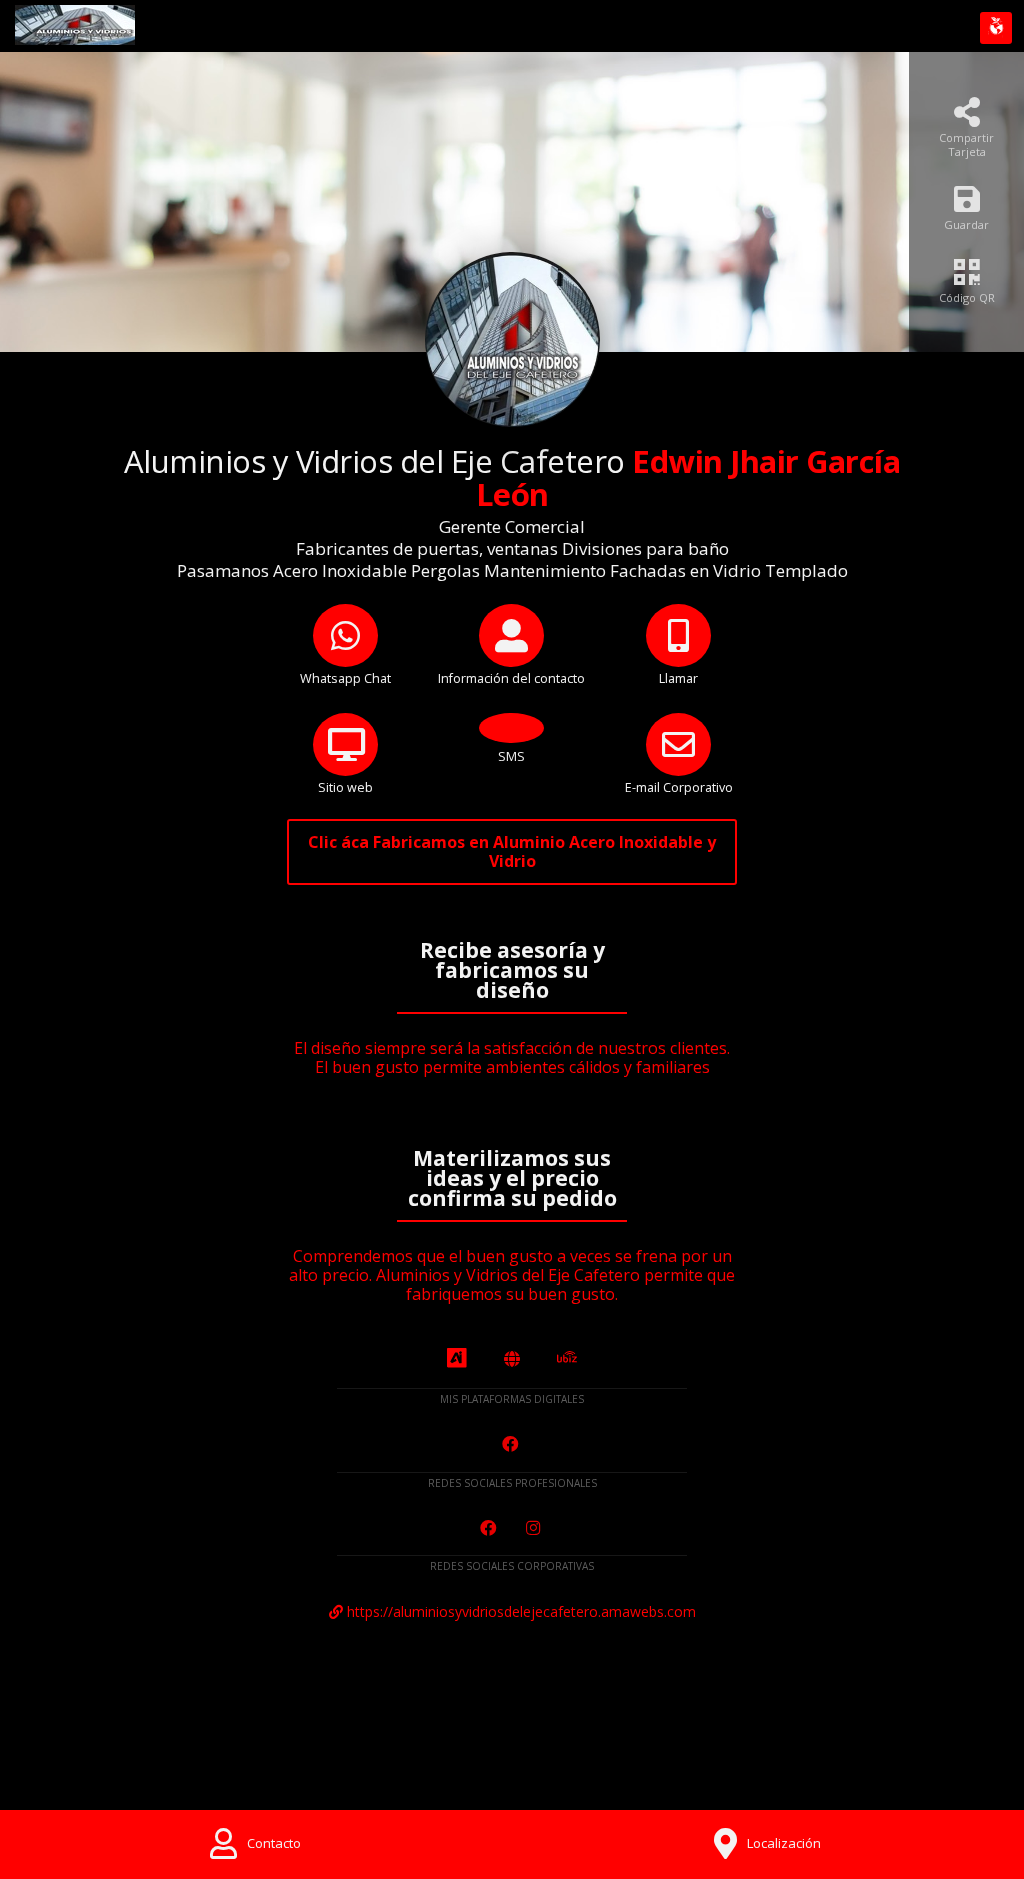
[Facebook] (512, 1444)
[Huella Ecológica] (996, 28)
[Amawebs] (512, 1359)
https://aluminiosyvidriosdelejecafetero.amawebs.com (519, 1611)
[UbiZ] (567, 1358)
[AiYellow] (457, 1359)
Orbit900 (910, 1748)
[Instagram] (535, 1528)
